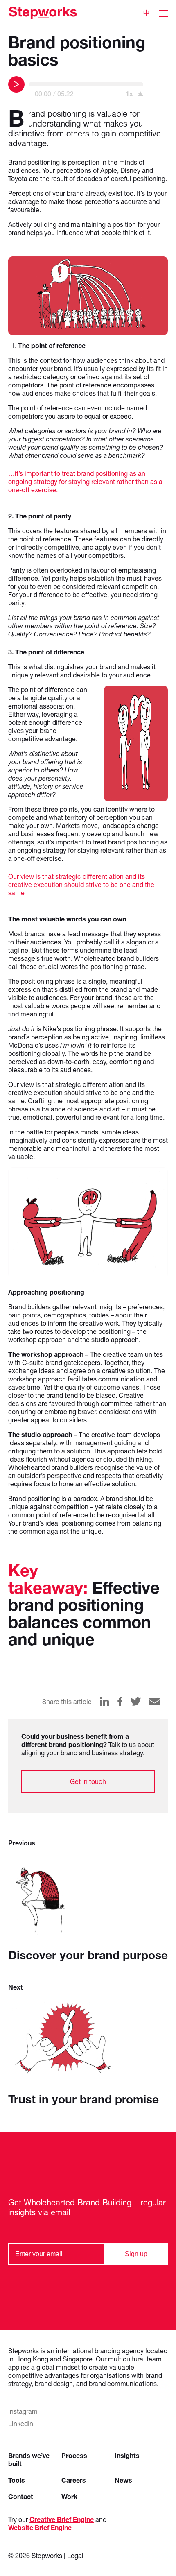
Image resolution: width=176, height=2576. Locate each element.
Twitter (136, 1701)
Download (140, 94)
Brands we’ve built (29, 2459)
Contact (21, 2496)
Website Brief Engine (40, 2527)
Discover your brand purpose (88, 1955)
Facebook (120, 1701)
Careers (74, 2480)
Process (74, 2455)
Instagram (23, 2411)
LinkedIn (105, 1701)
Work (69, 2496)
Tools (17, 2480)
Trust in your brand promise (83, 2099)
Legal (75, 2555)
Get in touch (88, 1781)
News (123, 2480)
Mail (154, 1701)
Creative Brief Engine (62, 2519)
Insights (127, 2455)
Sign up (136, 2254)
